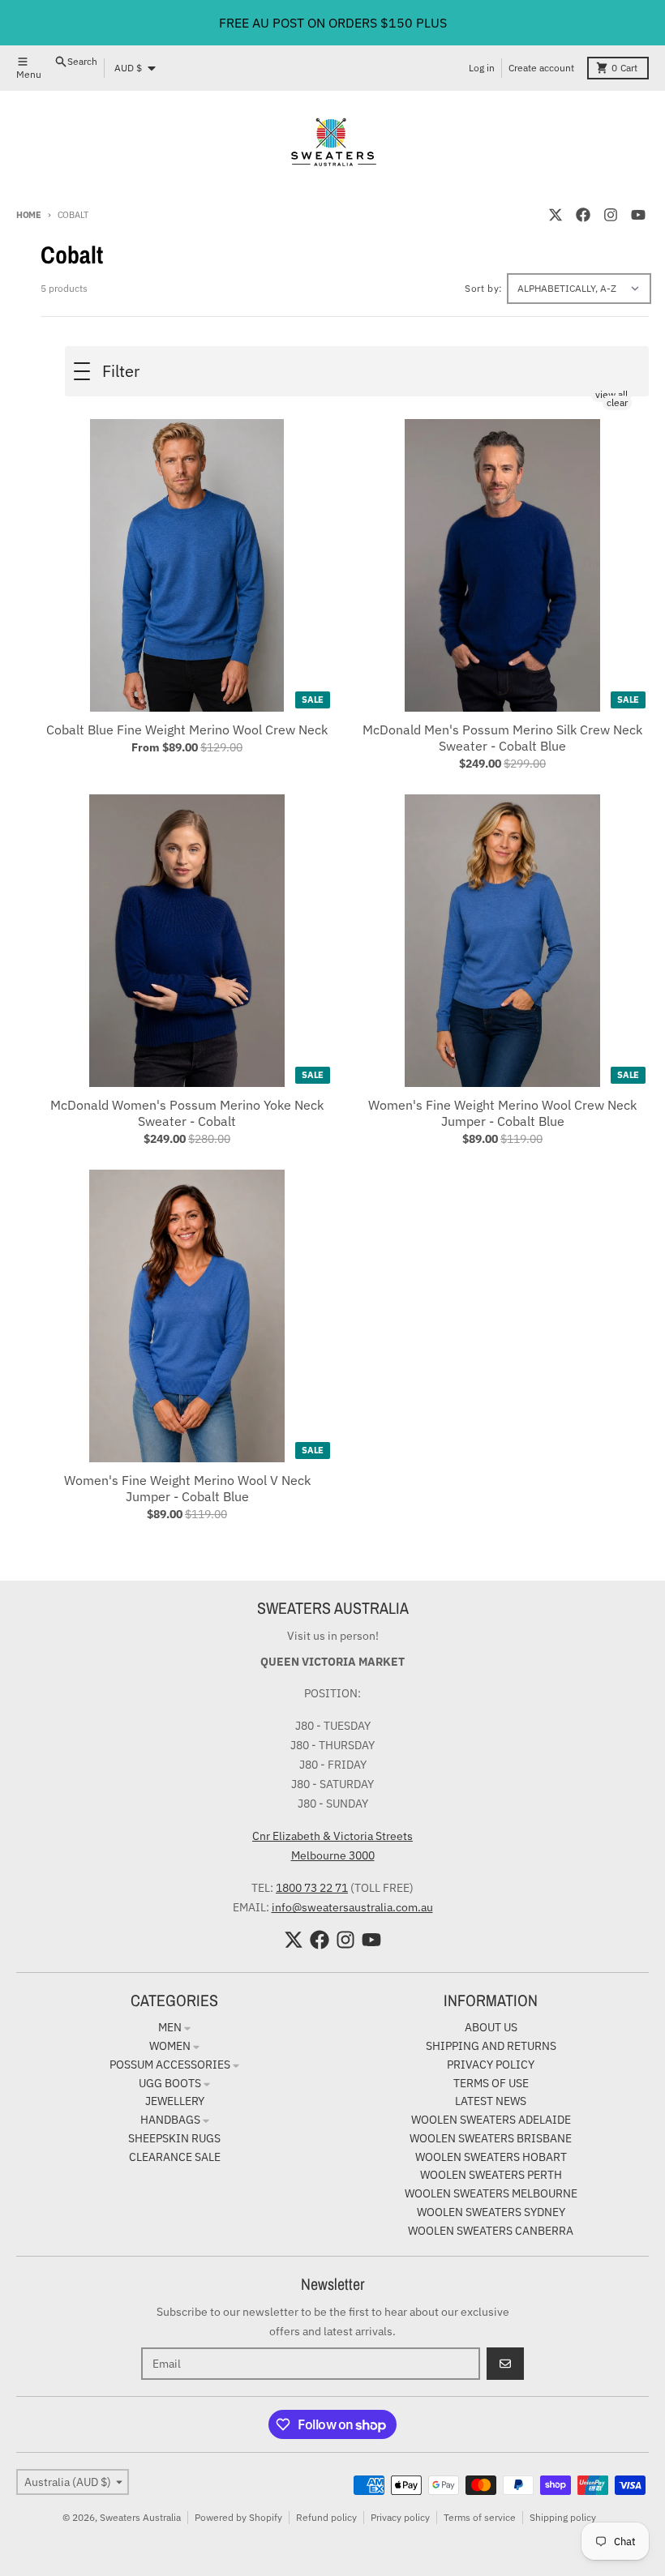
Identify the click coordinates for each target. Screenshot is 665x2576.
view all (611, 394)
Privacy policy (400, 2517)
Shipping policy (563, 2517)
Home (29, 215)
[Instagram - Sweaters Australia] (611, 215)
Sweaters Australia (140, 2517)
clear (617, 402)
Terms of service (480, 2517)
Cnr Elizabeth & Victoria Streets (332, 1836)
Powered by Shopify (238, 2517)
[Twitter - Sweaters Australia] (556, 215)
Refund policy (326, 2517)
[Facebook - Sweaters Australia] (583, 215)
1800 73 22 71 (312, 1888)
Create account (541, 68)
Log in (482, 68)
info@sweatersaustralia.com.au (352, 1907)
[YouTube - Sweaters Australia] (638, 215)
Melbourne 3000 (333, 1855)
